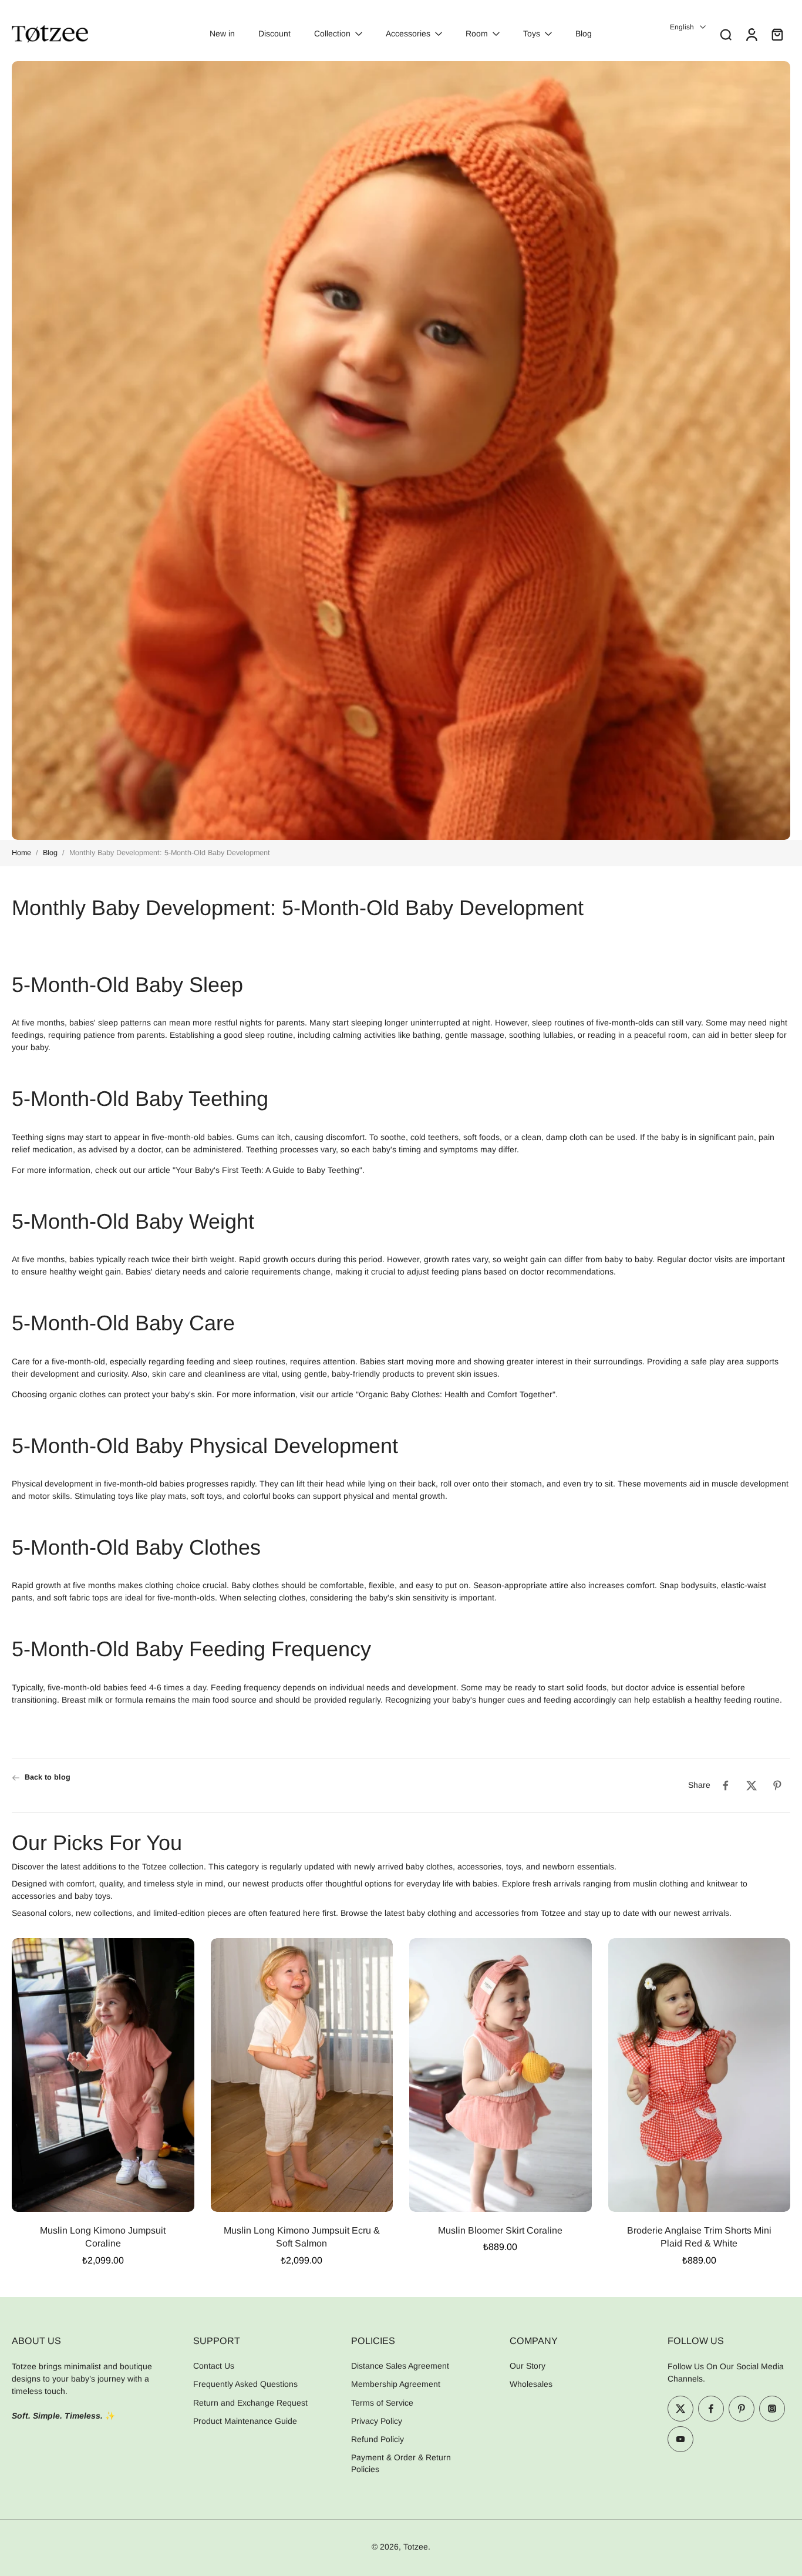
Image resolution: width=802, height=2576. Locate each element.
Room (477, 33)
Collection (332, 33)
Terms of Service (382, 2403)
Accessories (408, 33)
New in (222, 33)
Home (21, 853)
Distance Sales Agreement (400, 2366)
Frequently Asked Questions (245, 2384)
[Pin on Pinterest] (777, 1785)
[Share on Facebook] (726, 1785)
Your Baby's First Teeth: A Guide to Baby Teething (267, 1170)
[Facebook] (711, 2409)
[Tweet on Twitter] (752, 1785)
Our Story (528, 2366)
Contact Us (214, 2366)
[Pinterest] (742, 2409)
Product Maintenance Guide (245, 2421)
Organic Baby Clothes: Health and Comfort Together (456, 1394)
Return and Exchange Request (250, 2403)
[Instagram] (772, 2409)
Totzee (416, 2547)
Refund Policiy (378, 2439)
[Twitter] (680, 2409)
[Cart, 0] (777, 34)
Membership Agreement (396, 2384)
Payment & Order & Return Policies (401, 2463)
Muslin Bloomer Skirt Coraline (500, 2230)
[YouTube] (680, 2439)
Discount (274, 33)
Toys (532, 33)
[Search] (726, 34)
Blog (584, 33)
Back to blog (48, 1777)
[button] (85, 2340)
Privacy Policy (377, 2421)
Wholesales (531, 2384)
